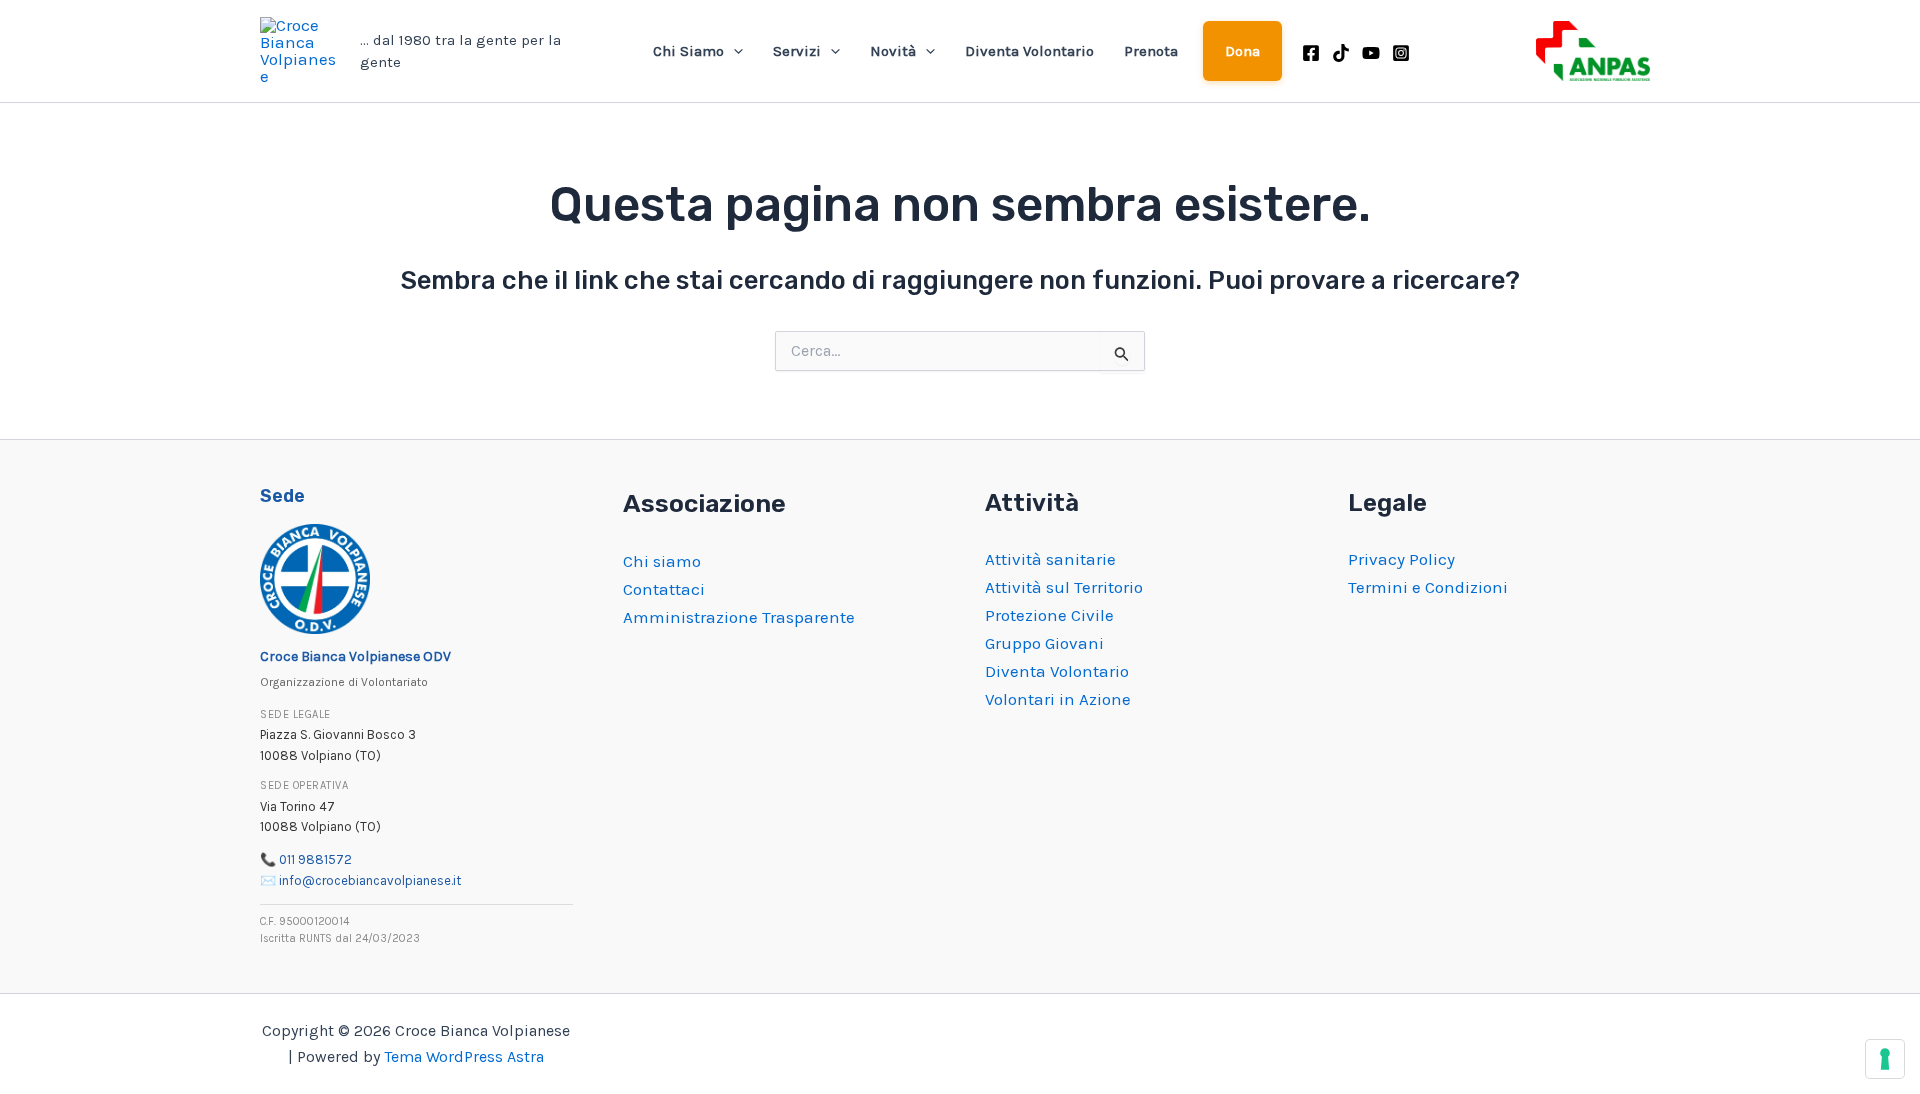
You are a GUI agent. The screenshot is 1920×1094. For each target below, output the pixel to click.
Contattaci (664, 589)
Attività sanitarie (1050, 559)
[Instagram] (1401, 53)
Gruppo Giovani (1044, 643)
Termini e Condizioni (1428, 587)
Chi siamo (662, 561)
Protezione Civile (1049, 615)
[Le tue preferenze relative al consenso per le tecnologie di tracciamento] (1885, 1059)
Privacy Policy (1401, 559)
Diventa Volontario (1029, 51)
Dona (1243, 51)
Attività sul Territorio (1064, 587)
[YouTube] (1371, 53)
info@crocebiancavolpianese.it (370, 880)
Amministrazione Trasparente (739, 617)
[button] (733, 51)
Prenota (1151, 51)
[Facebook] (1311, 53)
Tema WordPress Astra (464, 1056)
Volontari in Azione (1058, 699)
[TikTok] (1341, 53)
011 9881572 (315, 859)
